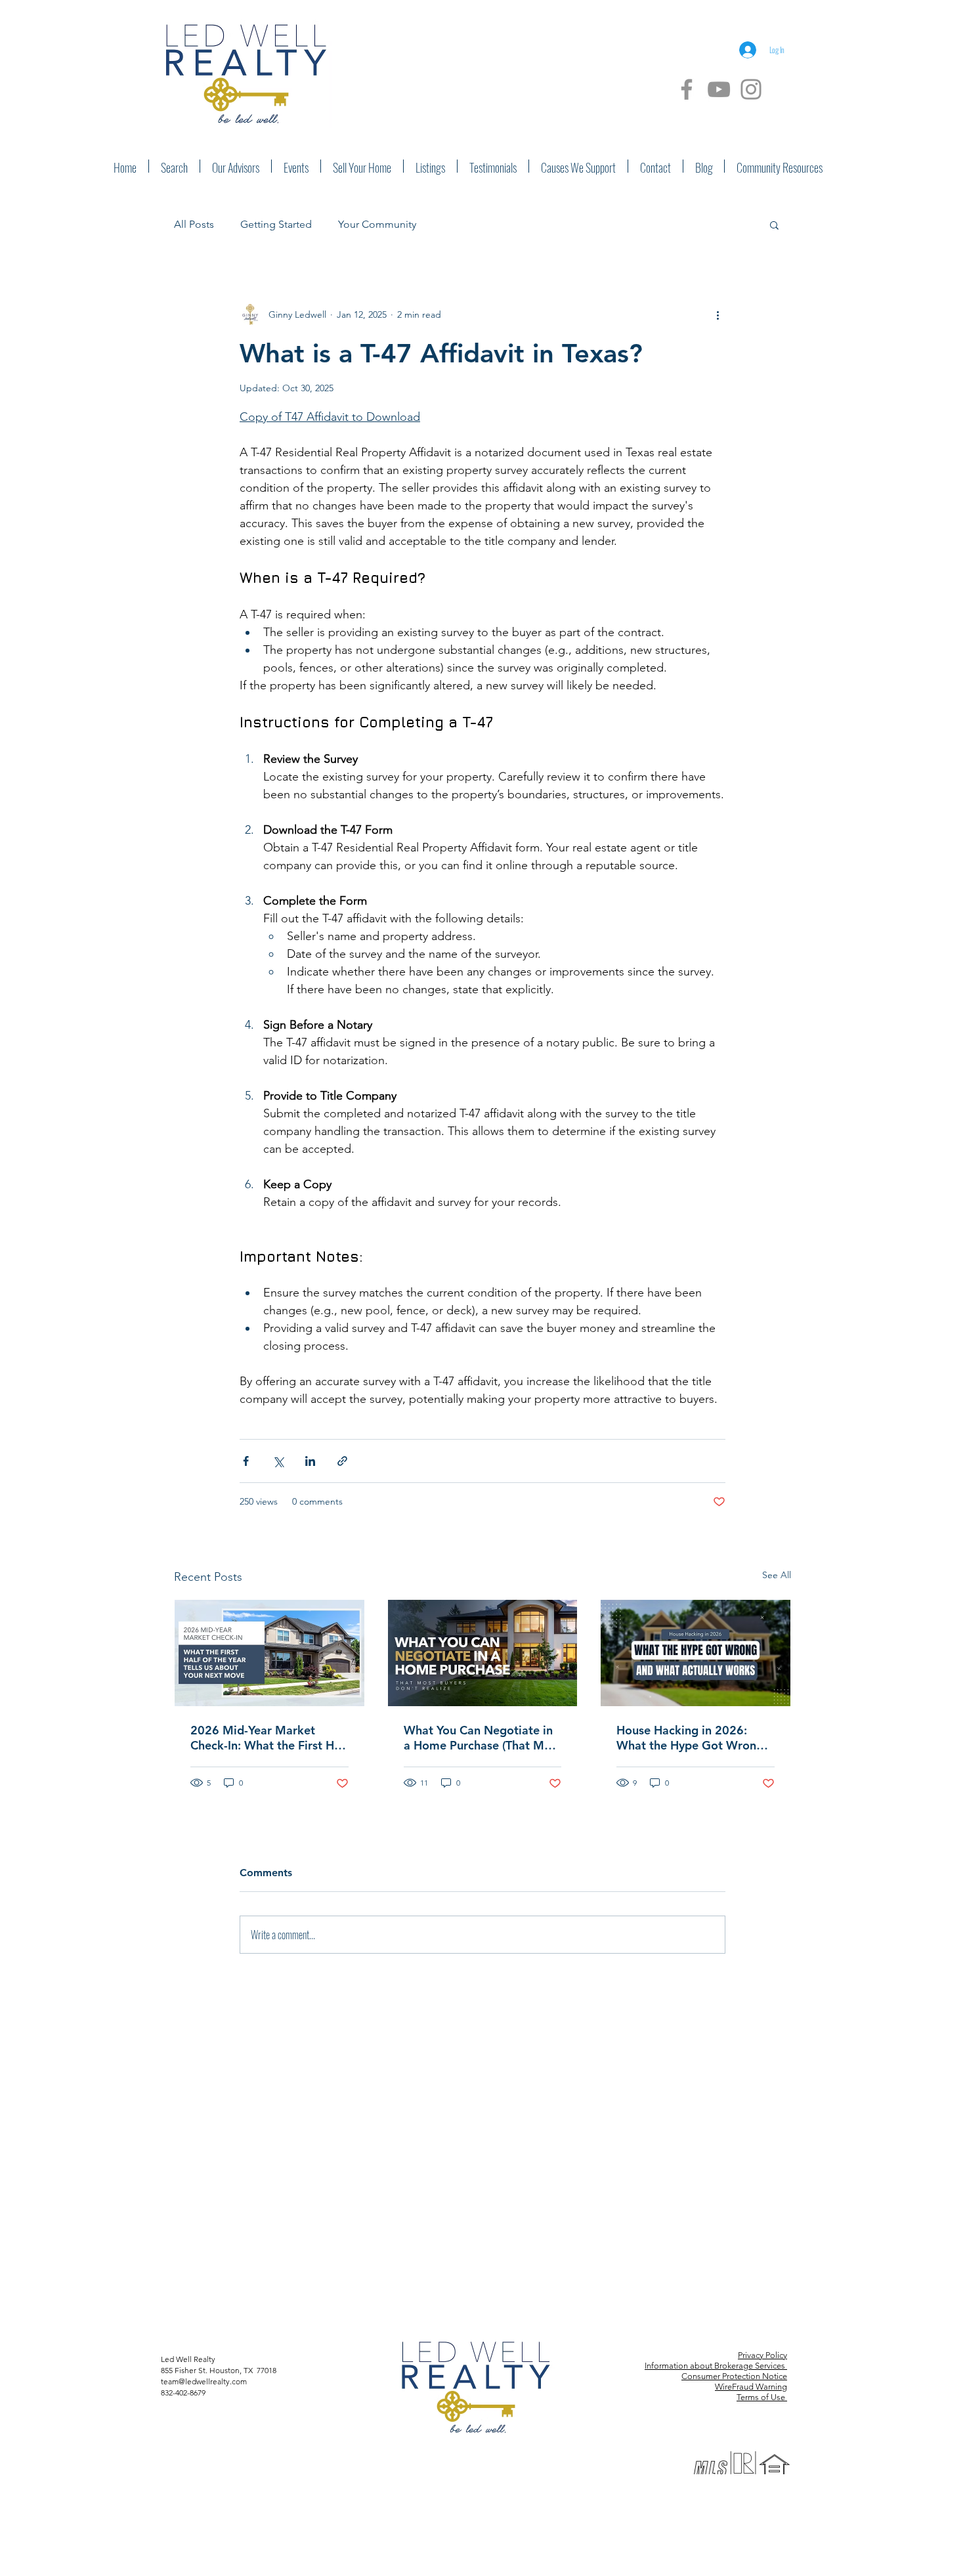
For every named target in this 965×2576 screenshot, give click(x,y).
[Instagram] (751, 89)
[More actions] (718, 314)
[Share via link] (342, 1461)
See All (777, 1575)
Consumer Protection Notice (734, 2376)
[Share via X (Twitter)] (278, 1461)
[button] (774, 225)
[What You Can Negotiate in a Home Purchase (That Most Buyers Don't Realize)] (483, 1653)
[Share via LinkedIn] (310, 1461)
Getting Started (276, 224)
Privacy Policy (762, 2355)
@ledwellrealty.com (213, 2381)
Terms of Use (762, 2397)
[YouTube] (719, 89)
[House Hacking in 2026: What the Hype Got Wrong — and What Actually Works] (696, 1653)
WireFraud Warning (751, 2387)
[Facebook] (687, 89)
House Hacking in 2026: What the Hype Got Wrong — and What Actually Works (694, 1738)
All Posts (194, 224)
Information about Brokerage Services (716, 2366)
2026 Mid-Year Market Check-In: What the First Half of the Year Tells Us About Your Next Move (269, 1738)
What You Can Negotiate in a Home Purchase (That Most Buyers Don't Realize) (482, 1738)
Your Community (377, 224)
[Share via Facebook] (246, 1461)
